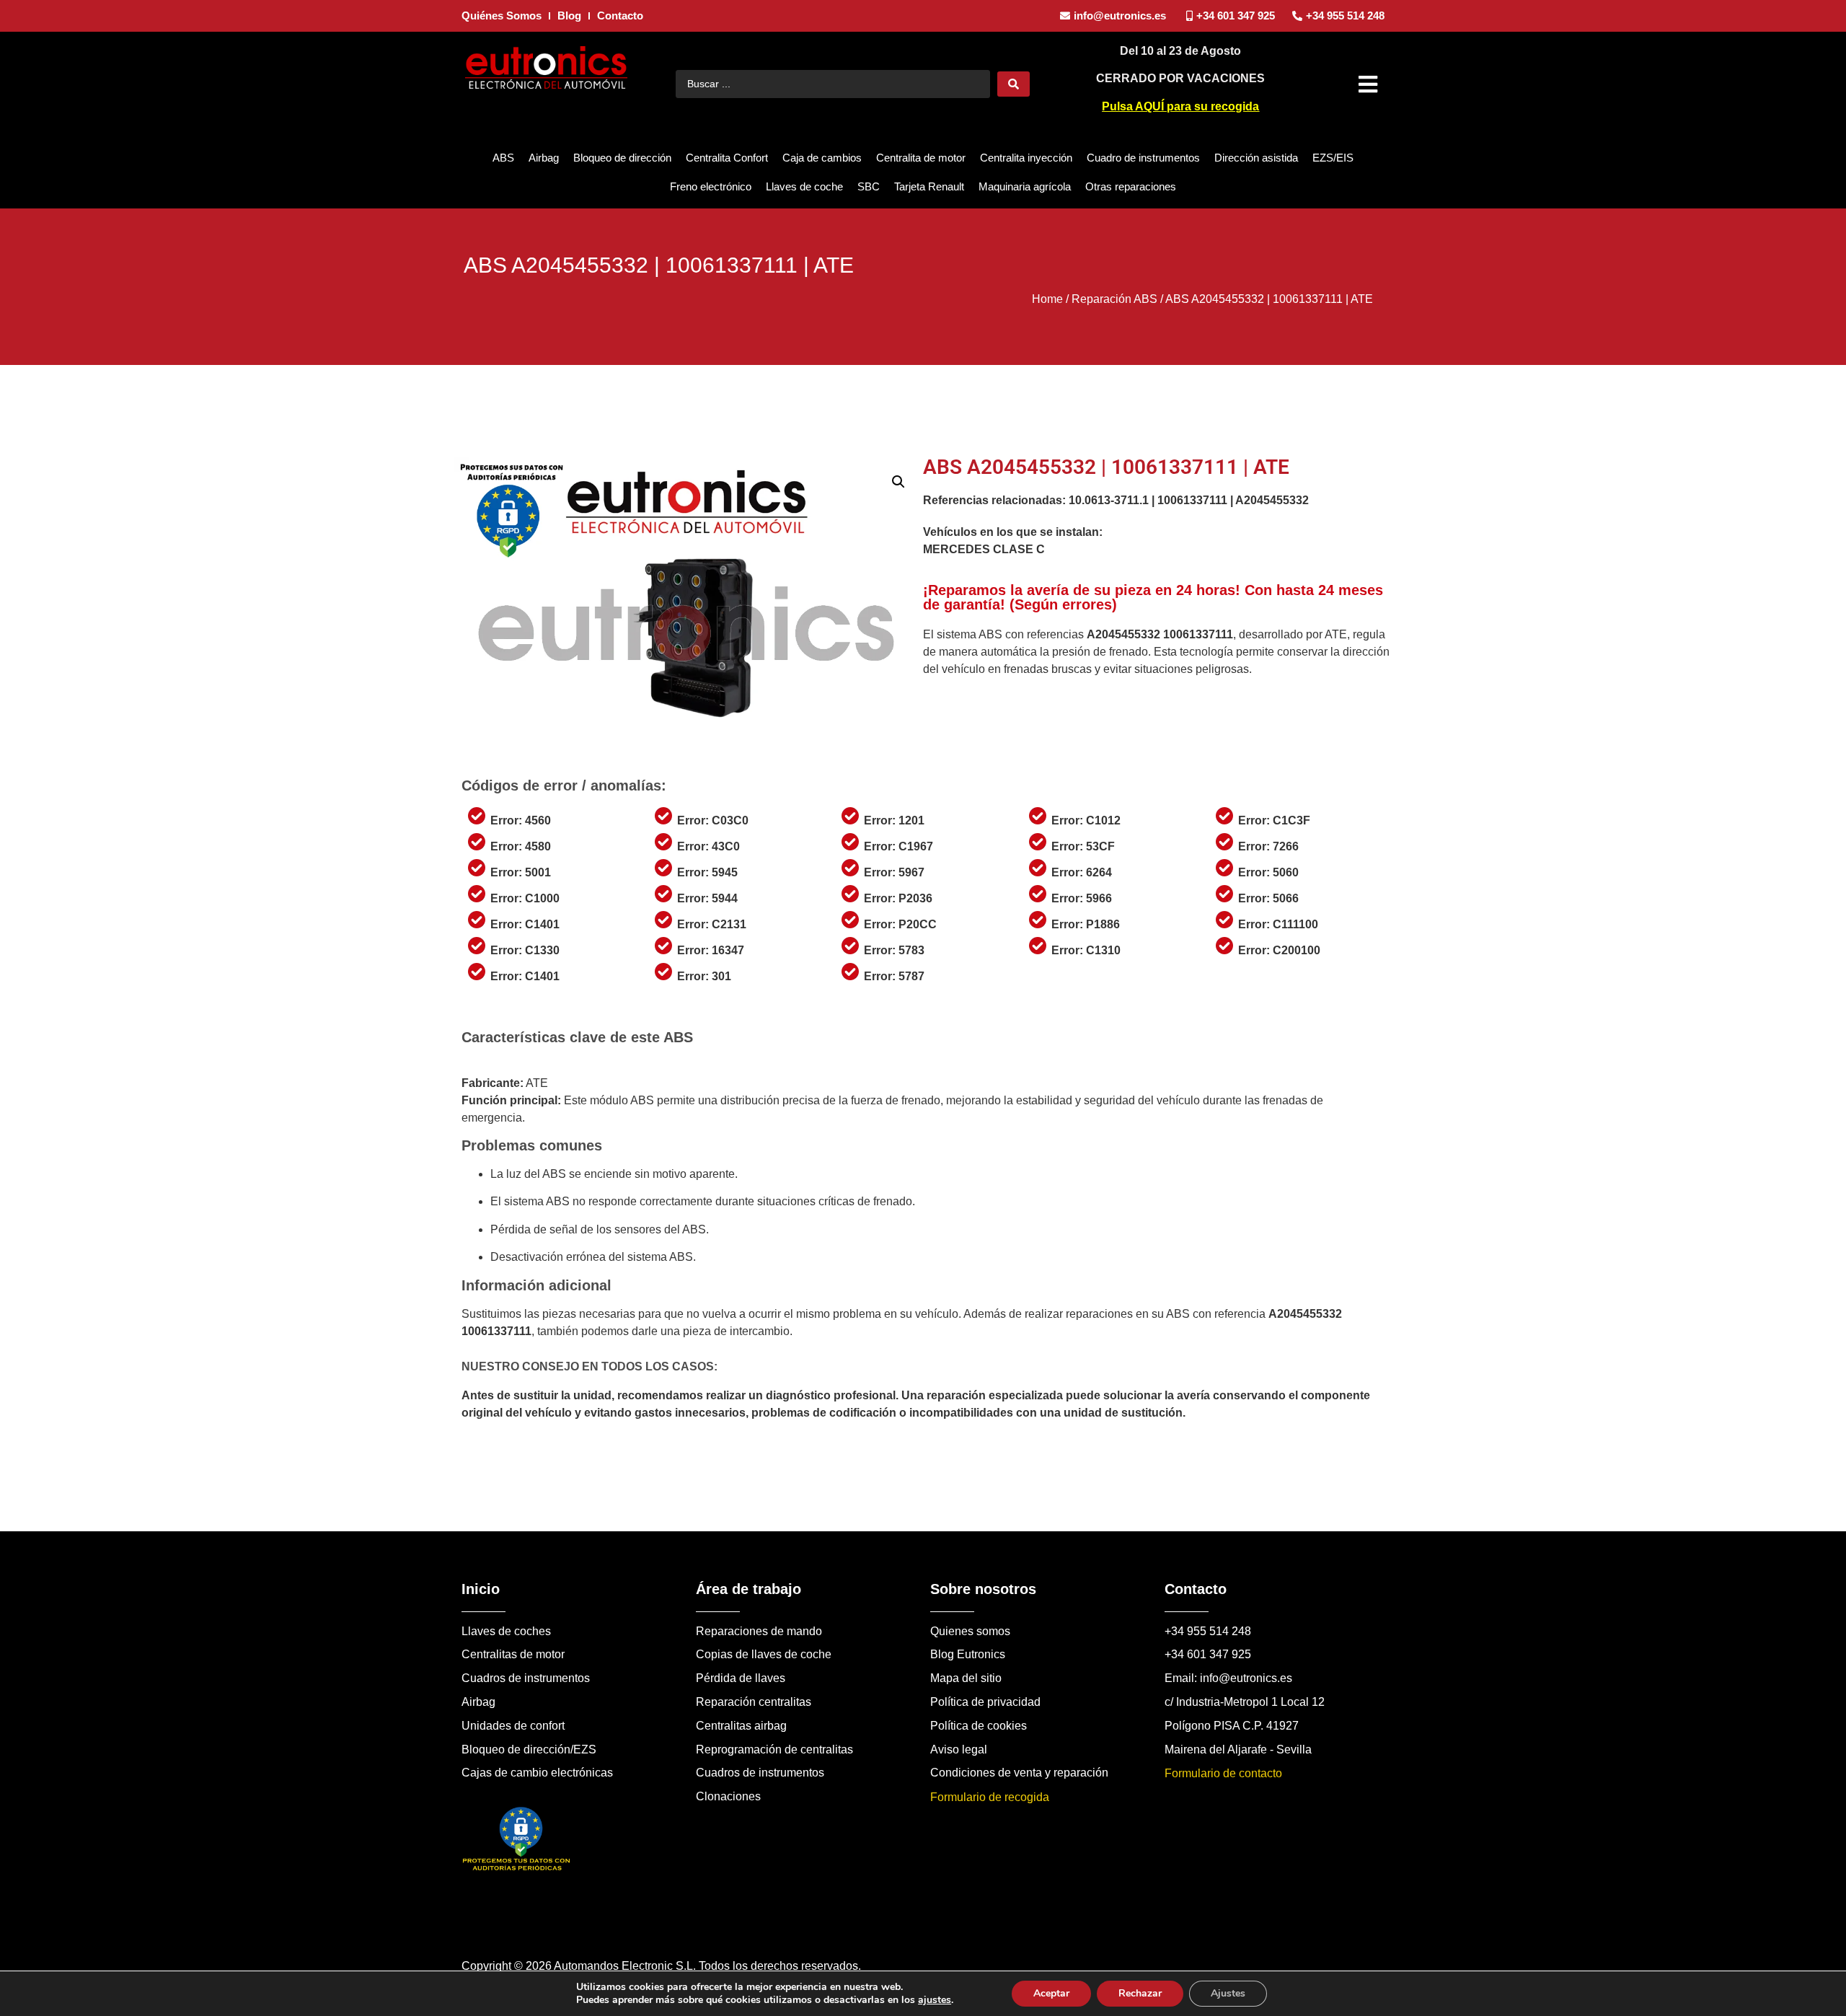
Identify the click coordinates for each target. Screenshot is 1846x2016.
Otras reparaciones (1131, 186)
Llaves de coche (804, 186)
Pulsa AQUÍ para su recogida (1180, 106)
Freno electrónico (711, 186)
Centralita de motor (921, 158)
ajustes (935, 2000)
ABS (503, 158)
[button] (1370, 84)
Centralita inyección (1026, 158)
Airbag (544, 158)
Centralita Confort (727, 158)
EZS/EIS (1333, 158)
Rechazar (1140, 1993)
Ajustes (1228, 1993)
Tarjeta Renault (929, 186)
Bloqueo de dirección (622, 158)
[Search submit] (1013, 84)
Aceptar (1051, 1993)
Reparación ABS (1114, 299)
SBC (869, 186)
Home (1047, 299)
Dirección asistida (1256, 158)
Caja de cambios (822, 158)
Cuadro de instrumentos (1143, 158)
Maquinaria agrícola (1025, 186)
